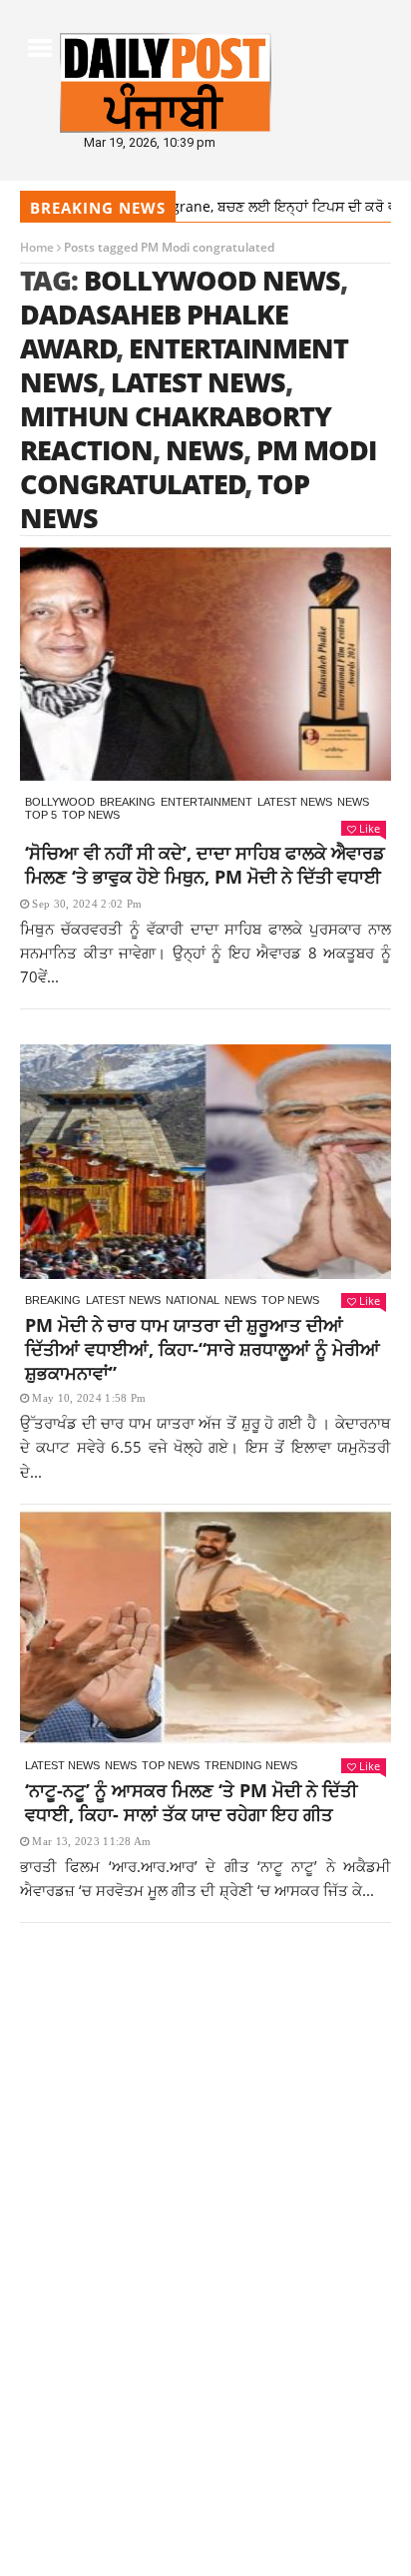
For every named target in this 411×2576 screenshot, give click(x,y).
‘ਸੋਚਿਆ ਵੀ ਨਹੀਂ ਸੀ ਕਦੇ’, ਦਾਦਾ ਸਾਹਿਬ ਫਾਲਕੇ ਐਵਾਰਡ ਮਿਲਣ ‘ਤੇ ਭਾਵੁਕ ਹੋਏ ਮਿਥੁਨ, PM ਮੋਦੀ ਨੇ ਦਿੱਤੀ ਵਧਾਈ (205, 865)
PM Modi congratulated (198, 467)
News (353, 802)
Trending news (251, 1765)
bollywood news (212, 280)
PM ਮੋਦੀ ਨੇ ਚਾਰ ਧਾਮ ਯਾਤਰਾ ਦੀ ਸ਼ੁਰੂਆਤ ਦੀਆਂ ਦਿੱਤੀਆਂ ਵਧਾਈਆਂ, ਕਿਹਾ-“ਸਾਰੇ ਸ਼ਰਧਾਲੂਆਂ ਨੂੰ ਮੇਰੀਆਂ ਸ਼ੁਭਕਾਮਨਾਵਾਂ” (203, 1349)
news (205, 450)
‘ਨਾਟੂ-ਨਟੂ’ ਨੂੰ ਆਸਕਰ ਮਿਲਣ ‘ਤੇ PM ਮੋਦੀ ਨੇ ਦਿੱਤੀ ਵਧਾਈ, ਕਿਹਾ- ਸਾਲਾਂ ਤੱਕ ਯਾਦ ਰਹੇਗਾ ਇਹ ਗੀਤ (191, 1802)
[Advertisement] (205, 2157)
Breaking (128, 802)
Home (37, 247)
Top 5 (41, 815)
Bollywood (60, 802)
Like (370, 828)
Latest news (295, 802)
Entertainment (206, 802)
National (193, 1300)
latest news (198, 382)
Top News (91, 815)
